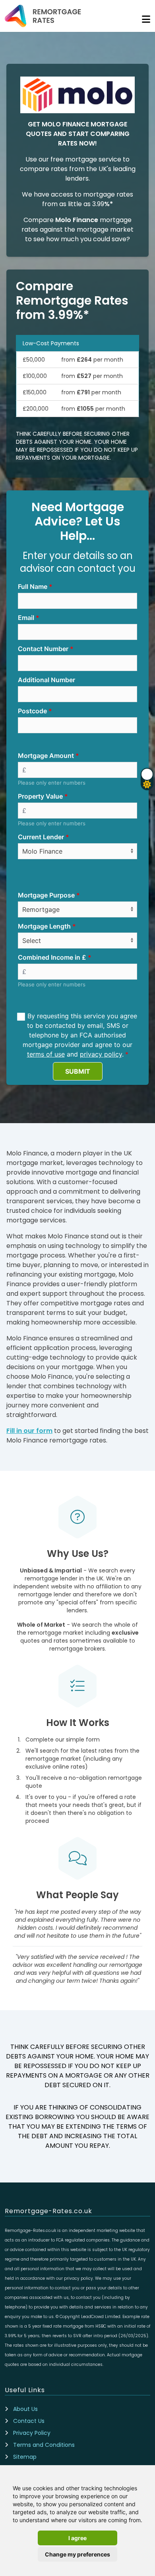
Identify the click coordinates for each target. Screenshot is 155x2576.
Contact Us (29, 2421)
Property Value (40, 796)
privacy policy (101, 1054)
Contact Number (43, 649)
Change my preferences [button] (77, 2554)
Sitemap (25, 2457)
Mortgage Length (44, 926)
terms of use (46, 1054)
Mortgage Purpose (46, 895)
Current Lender (41, 837)
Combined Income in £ (52, 957)
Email (26, 618)
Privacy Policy (32, 2433)
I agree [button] (77, 2538)
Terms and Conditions (44, 2445)
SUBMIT (78, 1071)
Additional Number (46, 680)
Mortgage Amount (46, 756)
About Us (25, 2409)
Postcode (32, 711)
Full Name (33, 586)
